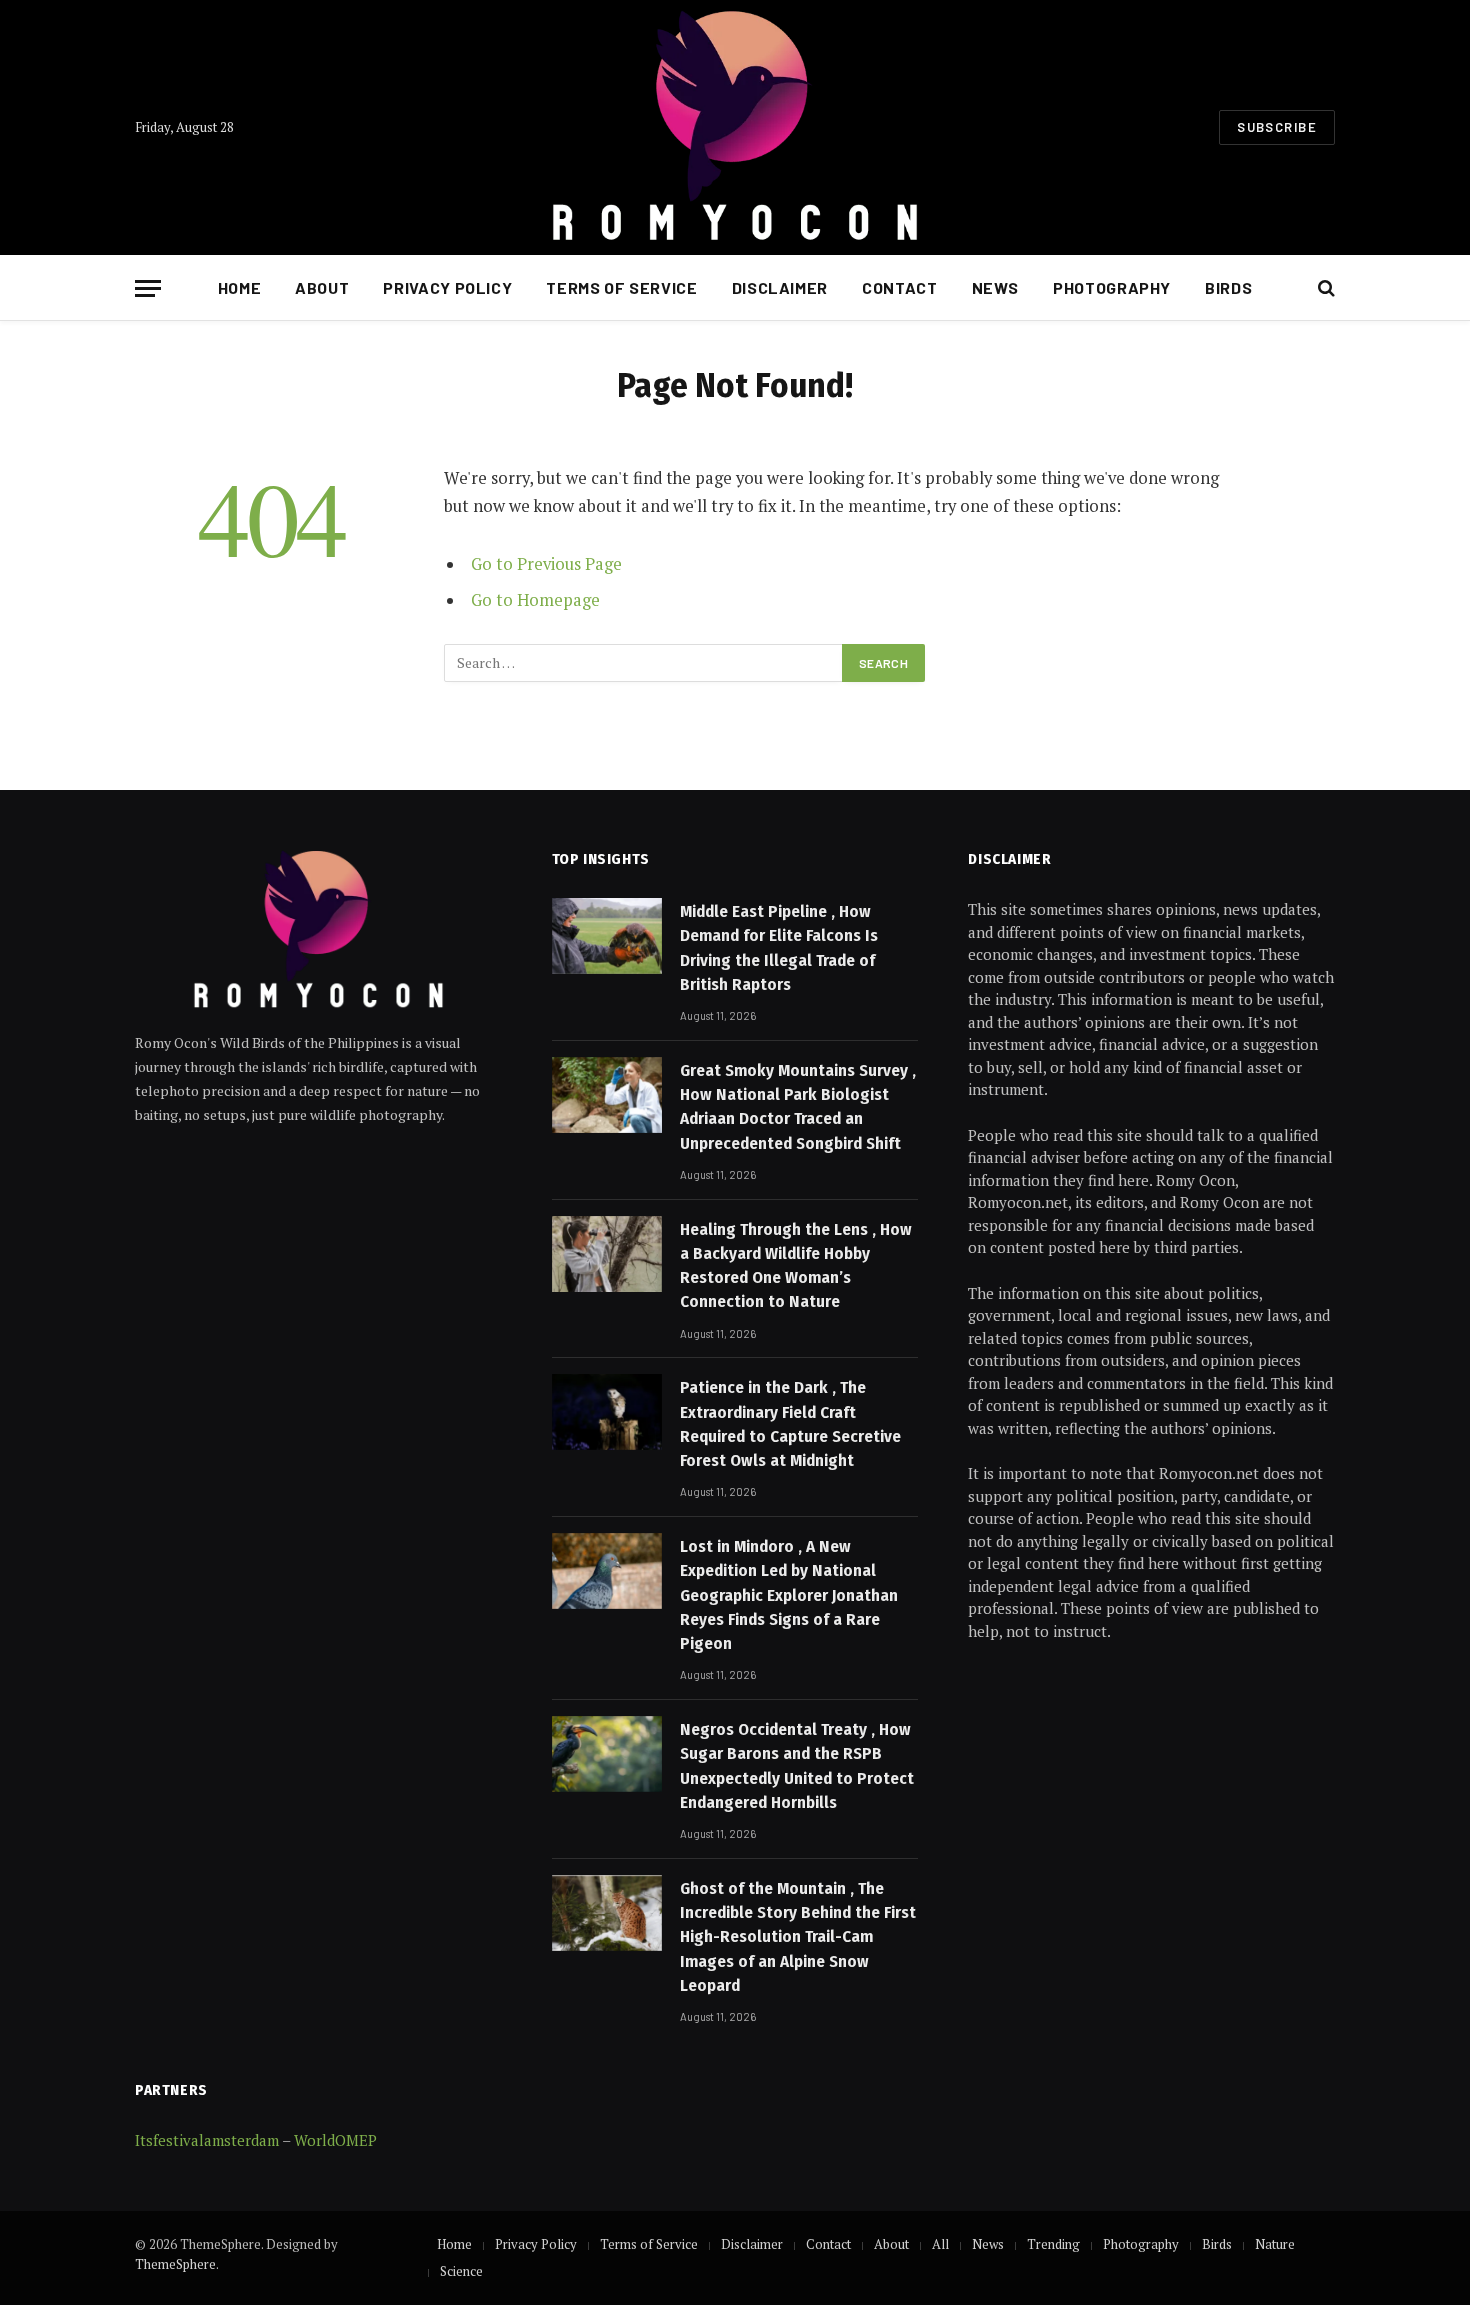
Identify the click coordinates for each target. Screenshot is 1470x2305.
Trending (1053, 2244)
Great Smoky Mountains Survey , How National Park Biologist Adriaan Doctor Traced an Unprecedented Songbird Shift (798, 1107)
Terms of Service (621, 287)
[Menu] (148, 288)
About (322, 287)
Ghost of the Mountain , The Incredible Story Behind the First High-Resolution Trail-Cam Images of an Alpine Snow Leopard (798, 1937)
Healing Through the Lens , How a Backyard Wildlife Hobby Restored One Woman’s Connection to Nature (796, 1266)
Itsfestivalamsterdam (207, 2140)
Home (240, 287)
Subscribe (1277, 127)
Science (461, 2271)
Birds (1228, 287)
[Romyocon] (734, 127)
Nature (1275, 2244)
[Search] (1324, 288)
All (940, 2244)
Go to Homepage (535, 600)
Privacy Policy (447, 287)
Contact (899, 287)
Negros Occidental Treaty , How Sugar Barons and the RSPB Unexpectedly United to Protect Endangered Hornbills (797, 1766)
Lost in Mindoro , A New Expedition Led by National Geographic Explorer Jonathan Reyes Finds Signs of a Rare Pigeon (789, 1595)
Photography (1112, 287)
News (996, 287)
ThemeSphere (175, 2264)
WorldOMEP (335, 2140)
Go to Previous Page (546, 564)
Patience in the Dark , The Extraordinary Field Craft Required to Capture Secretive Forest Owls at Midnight (790, 1424)
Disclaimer (780, 287)
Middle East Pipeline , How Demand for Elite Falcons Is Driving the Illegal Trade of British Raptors (779, 948)
